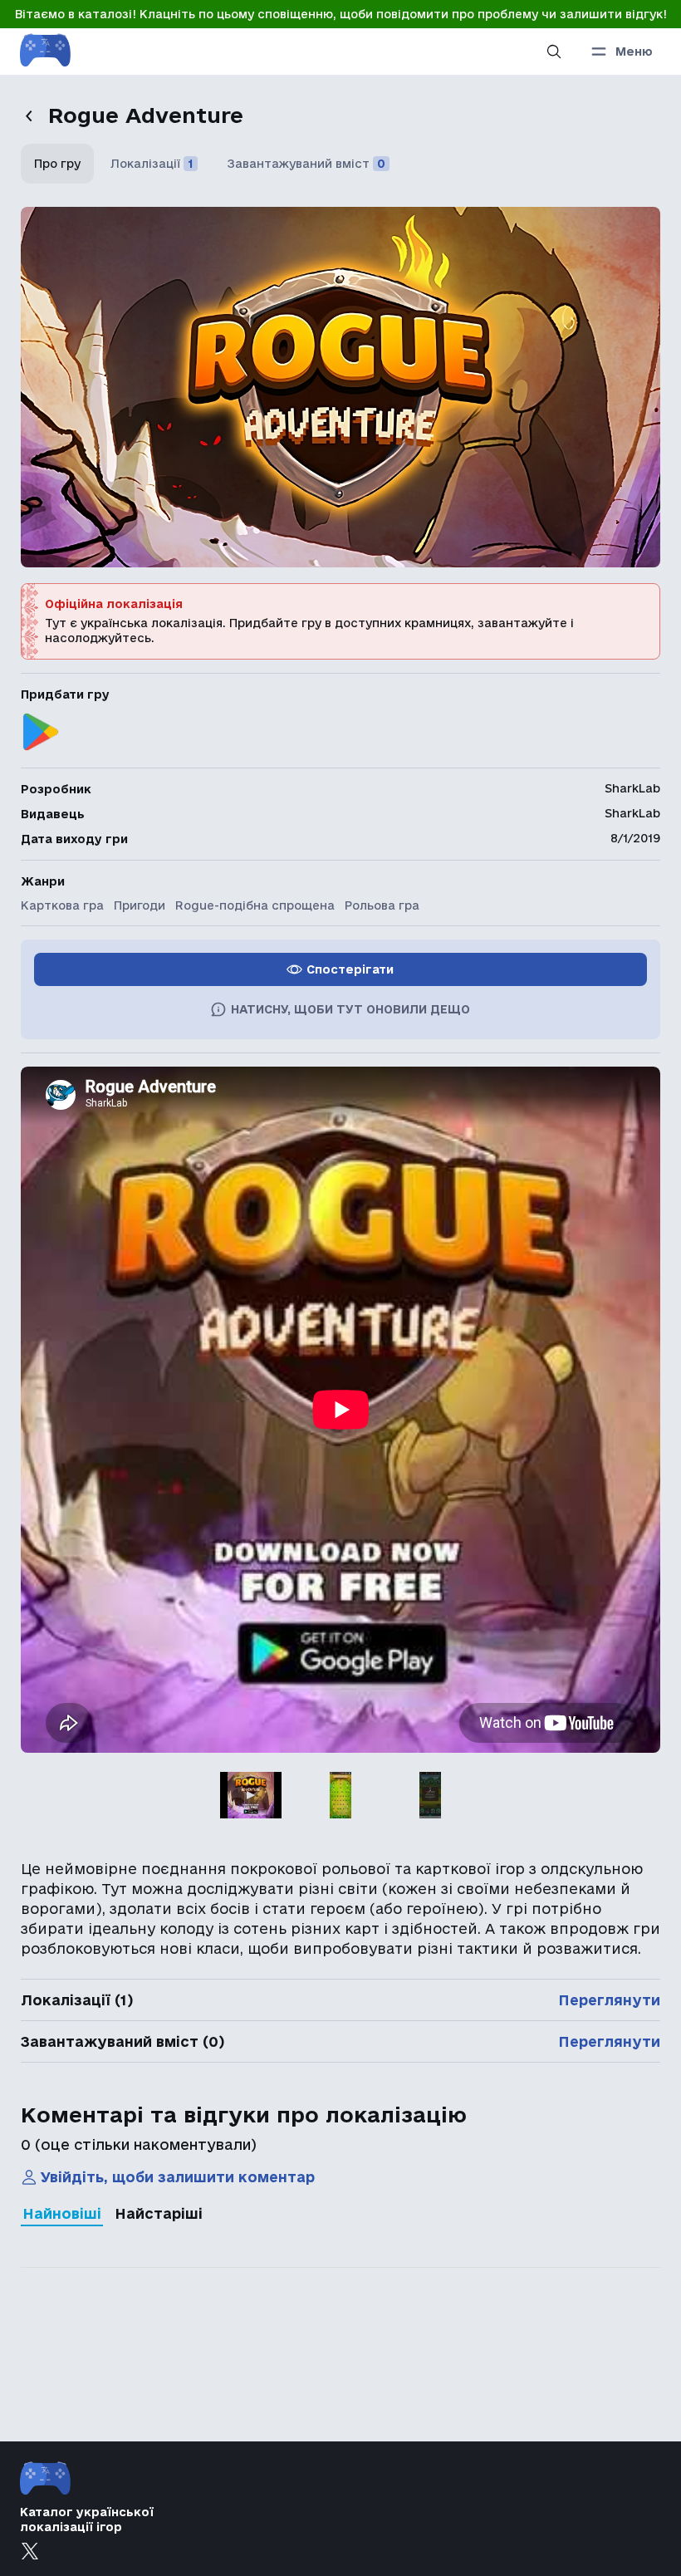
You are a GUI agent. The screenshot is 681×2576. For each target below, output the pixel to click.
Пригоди (140, 905)
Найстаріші (159, 2213)
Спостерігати (350, 969)
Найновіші (62, 2213)
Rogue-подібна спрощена (255, 905)
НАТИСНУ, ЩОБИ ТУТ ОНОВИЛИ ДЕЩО (350, 1009)
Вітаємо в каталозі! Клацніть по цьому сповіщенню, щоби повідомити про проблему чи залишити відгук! (341, 14)
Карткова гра (62, 905)
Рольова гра (382, 905)
